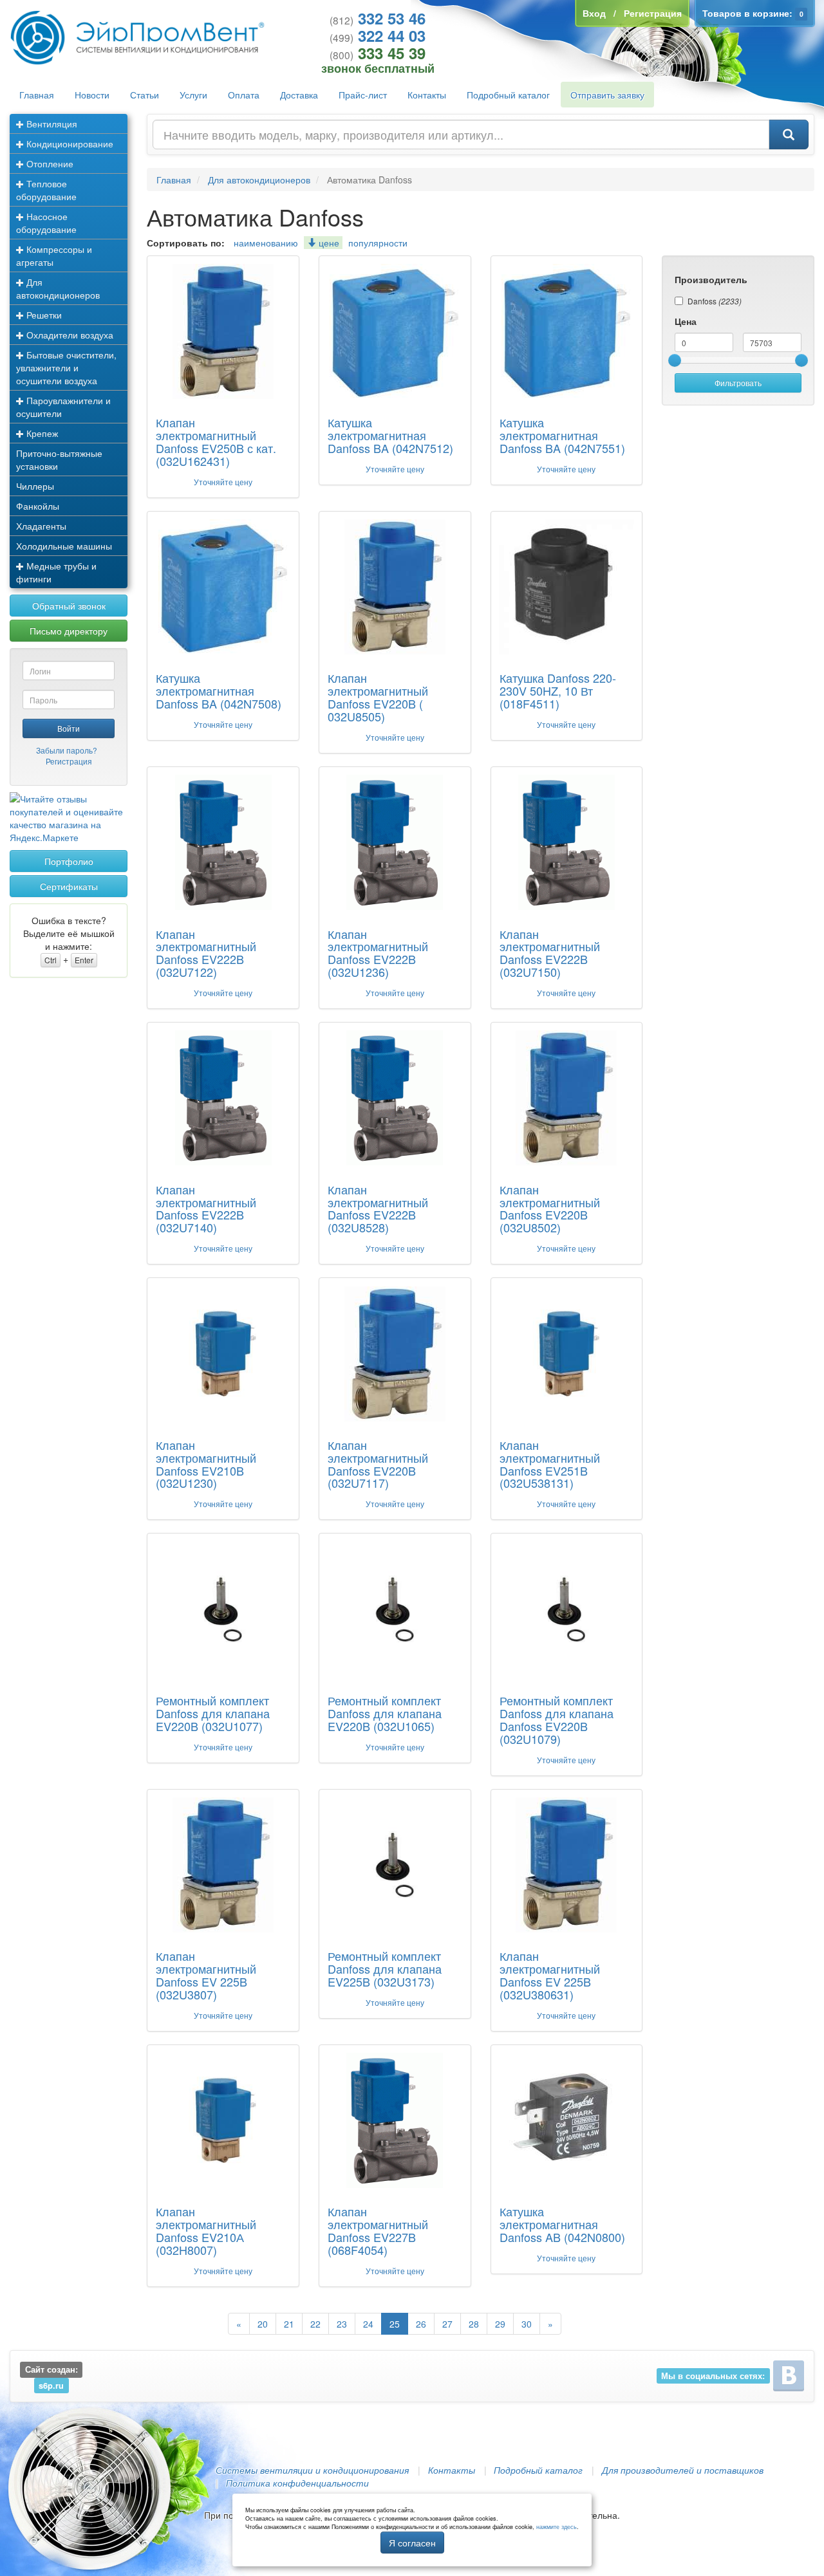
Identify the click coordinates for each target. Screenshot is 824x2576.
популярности (378, 243)
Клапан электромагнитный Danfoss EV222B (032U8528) (378, 1208)
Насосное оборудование (46, 223)
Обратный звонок (69, 606)
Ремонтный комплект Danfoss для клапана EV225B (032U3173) (385, 1969)
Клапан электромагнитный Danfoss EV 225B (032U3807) (206, 1975)
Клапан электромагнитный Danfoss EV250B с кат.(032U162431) (216, 441)
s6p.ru (51, 2385)
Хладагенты (41, 526)
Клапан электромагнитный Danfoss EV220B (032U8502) (550, 1208)
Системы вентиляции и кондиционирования (312, 2470)
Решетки (43, 315)
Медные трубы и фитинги (56, 572)
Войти (69, 728)
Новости (92, 95)
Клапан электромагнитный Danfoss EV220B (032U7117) (378, 1464)
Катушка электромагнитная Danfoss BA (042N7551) (562, 435)
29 (500, 2324)
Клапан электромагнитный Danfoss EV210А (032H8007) (206, 2230)
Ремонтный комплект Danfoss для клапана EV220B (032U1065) (385, 1713)
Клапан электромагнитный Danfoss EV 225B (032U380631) (550, 1975)
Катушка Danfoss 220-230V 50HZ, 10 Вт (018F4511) (558, 690)
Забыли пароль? (67, 750)
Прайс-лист (363, 95)
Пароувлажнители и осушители (63, 407)
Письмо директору (69, 631)
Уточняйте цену (223, 482)
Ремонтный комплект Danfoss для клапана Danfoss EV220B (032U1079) (557, 1719)
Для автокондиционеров (58, 288)
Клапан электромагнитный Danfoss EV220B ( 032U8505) (378, 697)
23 (342, 2324)
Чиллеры (35, 486)
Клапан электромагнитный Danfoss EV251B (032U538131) (550, 1464)
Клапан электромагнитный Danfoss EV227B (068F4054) (378, 2230)
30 (527, 2324)
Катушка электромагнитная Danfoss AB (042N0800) (562, 2224)
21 (289, 2324)
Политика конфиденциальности (297, 2483)
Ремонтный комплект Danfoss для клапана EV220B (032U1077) (213, 1713)
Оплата (244, 95)
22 (315, 2324)
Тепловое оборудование (46, 190)
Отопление (49, 163)
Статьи (145, 95)
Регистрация (69, 761)
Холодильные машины (64, 546)
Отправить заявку (607, 95)
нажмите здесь (557, 2527)
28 (474, 2324)
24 (368, 2324)
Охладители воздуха (69, 335)
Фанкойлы (38, 506)
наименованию (266, 243)
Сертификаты (69, 886)
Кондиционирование (69, 144)
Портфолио (69, 861)
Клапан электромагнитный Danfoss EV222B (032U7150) (550, 953)
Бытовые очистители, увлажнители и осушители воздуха (66, 367)
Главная (37, 95)
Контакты (427, 95)
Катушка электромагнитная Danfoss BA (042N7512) (390, 435)
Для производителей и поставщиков (683, 2470)
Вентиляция (51, 124)
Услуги (193, 95)
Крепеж (41, 433)
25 (395, 2324)
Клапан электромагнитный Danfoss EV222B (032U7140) (206, 1208)
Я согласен (412, 2543)
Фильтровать (738, 383)
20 (263, 2324)
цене (328, 243)
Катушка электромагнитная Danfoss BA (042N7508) (219, 690)
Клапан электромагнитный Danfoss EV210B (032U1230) (206, 1464)
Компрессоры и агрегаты (54, 255)
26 (421, 2324)
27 (447, 2324)
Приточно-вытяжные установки (59, 459)
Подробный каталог (508, 95)
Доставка (299, 95)
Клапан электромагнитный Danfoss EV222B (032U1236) (378, 953)
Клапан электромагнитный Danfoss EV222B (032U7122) (206, 953)
